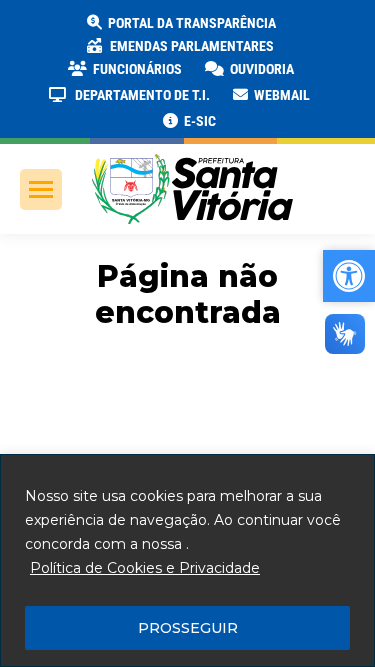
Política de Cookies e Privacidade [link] (145, 568)
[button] (322, 30)
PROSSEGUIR (188, 628)
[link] (180, 23)
